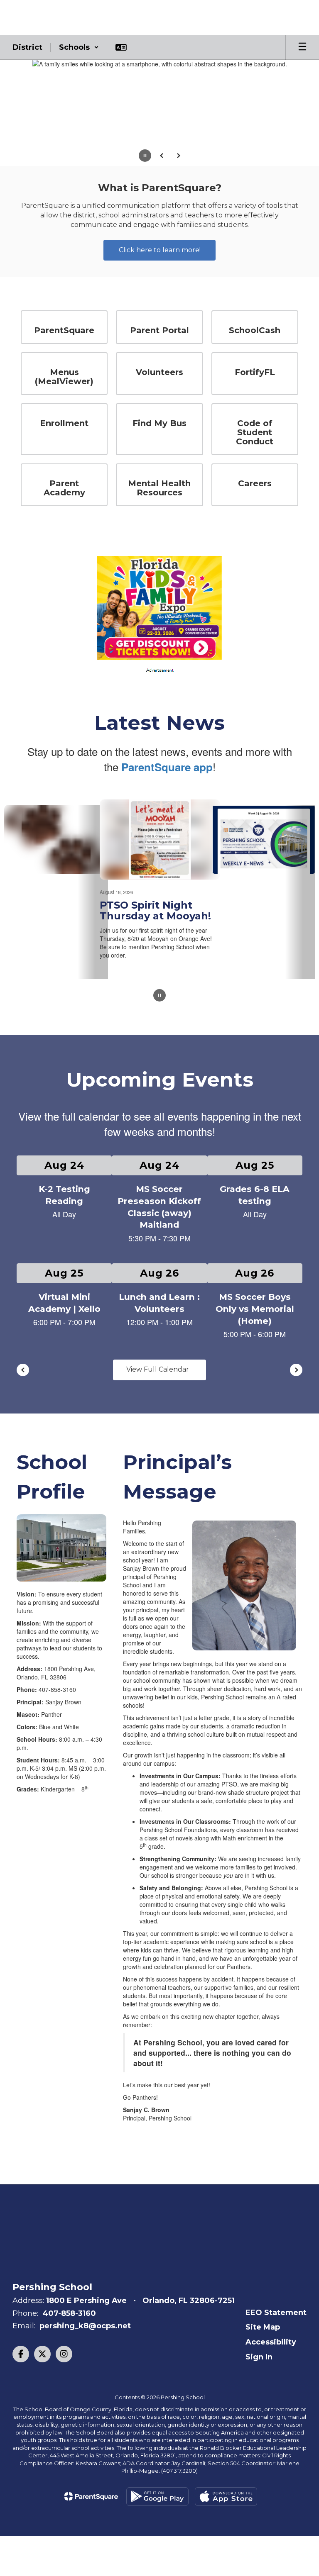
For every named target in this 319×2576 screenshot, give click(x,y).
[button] (79, 47)
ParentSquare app (167, 757)
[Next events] (296, 1367)
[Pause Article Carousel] (159, 993)
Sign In (259, 2354)
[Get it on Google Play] (157, 2494)
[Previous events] (23, 1367)
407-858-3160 (69, 2310)
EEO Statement (276, 2309)
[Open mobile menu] (302, 47)
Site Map (263, 2324)
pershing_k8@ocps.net (85, 2323)
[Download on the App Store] (226, 2494)
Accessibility (271, 2339)
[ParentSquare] (91, 2493)
